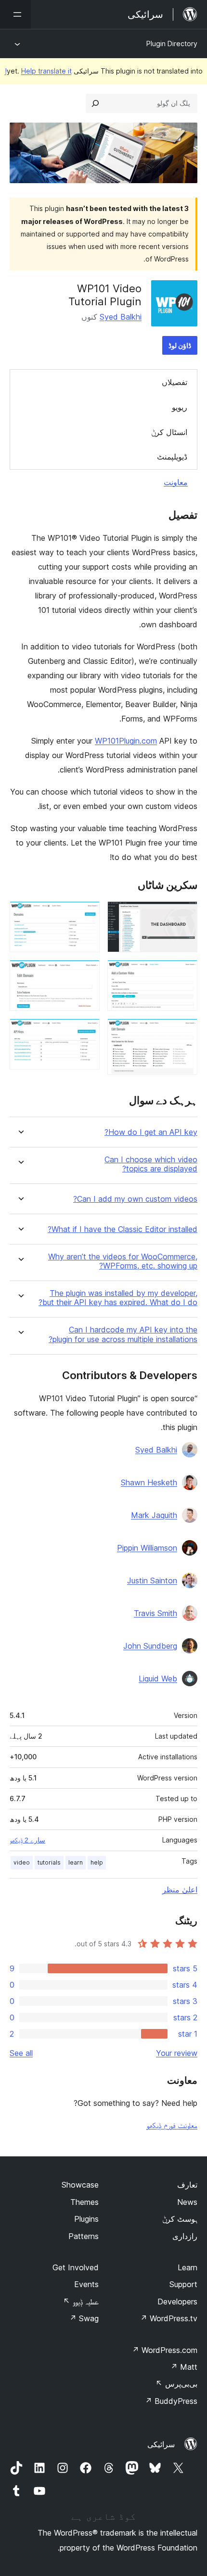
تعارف (187, 2185)
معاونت (176, 482)
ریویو (180, 407)
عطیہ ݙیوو (81, 2302)
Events (86, 2284)
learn (76, 1862)
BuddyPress (171, 2401)
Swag (84, 2318)
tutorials (49, 1862)
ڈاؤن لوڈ (180, 345)
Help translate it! (38, 71)
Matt (184, 2367)
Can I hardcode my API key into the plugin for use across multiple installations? (123, 1334)
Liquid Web (158, 1679)
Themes (84, 2202)
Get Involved (76, 2267)
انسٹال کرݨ (169, 432)
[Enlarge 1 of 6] (184, 914)
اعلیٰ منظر (180, 1890)
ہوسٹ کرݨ (180, 2219)
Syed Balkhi (121, 317)
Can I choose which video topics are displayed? (151, 1164)
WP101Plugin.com (126, 741)
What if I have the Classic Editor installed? (123, 1229)
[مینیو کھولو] (15, 14)
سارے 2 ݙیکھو (27, 1840)
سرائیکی (161, 2444)
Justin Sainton (152, 1580)
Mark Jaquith (154, 1515)
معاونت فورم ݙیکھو (172, 2125)
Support (183, 2284)
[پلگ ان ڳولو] (95, 103)
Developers (177, 2302)
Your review (177, 2053)
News (187, 2202)
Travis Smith (155, 1613)
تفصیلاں (175, 382)
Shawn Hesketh (149, 1482)
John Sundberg (150, 1646)
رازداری (185, 2236)
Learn (188, 2267)
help (97, 1862)
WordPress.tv (169, 2318)
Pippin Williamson (147, 1548)
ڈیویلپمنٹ (172, 457)
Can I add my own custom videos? (135, 1199)
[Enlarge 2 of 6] (184, 973)
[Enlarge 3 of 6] (184, 1032)
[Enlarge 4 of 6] (87, 914)
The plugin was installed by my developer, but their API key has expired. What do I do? (118, 1298)
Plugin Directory (172, 44)
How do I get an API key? (151, 1132)
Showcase (80, 2185)
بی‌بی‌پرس (176, 2384)
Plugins (86, 2219)
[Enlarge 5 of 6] (87, 973)
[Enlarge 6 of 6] (87, 1032)
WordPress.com (165, 2350)
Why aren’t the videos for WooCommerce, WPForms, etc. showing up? (123, 1261)
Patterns (84, 2236)
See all (21, 2053)
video (22, 1862)
